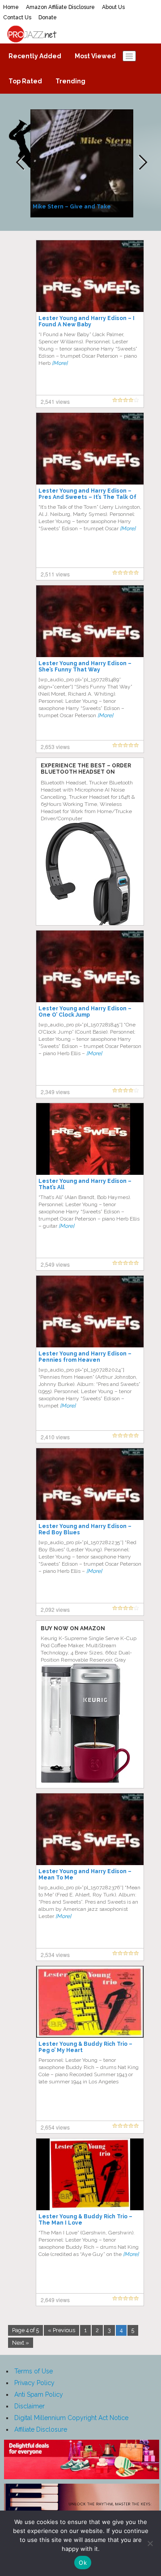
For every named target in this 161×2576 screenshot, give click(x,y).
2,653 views (55, 747)
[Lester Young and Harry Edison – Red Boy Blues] (90, 1484)
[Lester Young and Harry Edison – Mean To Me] (90, 1829)
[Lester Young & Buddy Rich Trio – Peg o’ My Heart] (90, 2001)
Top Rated (25, 81)
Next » (21, 2343)
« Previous (61, 2330)
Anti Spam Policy (39, 2394)
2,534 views (55, 1955)
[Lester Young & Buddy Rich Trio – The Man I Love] (90, 2174)
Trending (70, 81)
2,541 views (55, 401)
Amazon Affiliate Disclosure (60, 7)
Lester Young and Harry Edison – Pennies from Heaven (85, 1357)
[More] (60, 363)
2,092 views (55, 1609)
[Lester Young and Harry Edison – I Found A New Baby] (90, 276)
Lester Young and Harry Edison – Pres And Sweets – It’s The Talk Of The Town (87, 497)
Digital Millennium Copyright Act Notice (71, 2418)
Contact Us (17, 17)
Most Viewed (95, 56)
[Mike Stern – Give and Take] (83, 163)
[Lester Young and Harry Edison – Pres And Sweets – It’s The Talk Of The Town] (90, 448)
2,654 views (55, 2127)
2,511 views (55, 574)
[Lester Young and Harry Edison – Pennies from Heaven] (90, 1311)
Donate (48, 17)
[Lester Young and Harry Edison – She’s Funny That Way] (90, 621)
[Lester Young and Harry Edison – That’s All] (90, 1139)
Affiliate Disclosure (41, 2429)
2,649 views (55, 2300)
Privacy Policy (34, 2383)
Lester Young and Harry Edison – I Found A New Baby (87, 321)
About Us (113, 7)
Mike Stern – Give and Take (72, 207)
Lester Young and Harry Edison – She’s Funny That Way (85, 667)
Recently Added (35, 56)
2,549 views (55, 1264)
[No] (150, 2543)
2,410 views (55, 1437)
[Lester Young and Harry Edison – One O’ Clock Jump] (90, 966)
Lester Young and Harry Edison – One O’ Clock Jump (85, 1012)
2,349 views (55, 1092)
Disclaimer (30, 2406)
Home (11, 7)
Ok (83, 2563)
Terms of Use (34, 2371)
